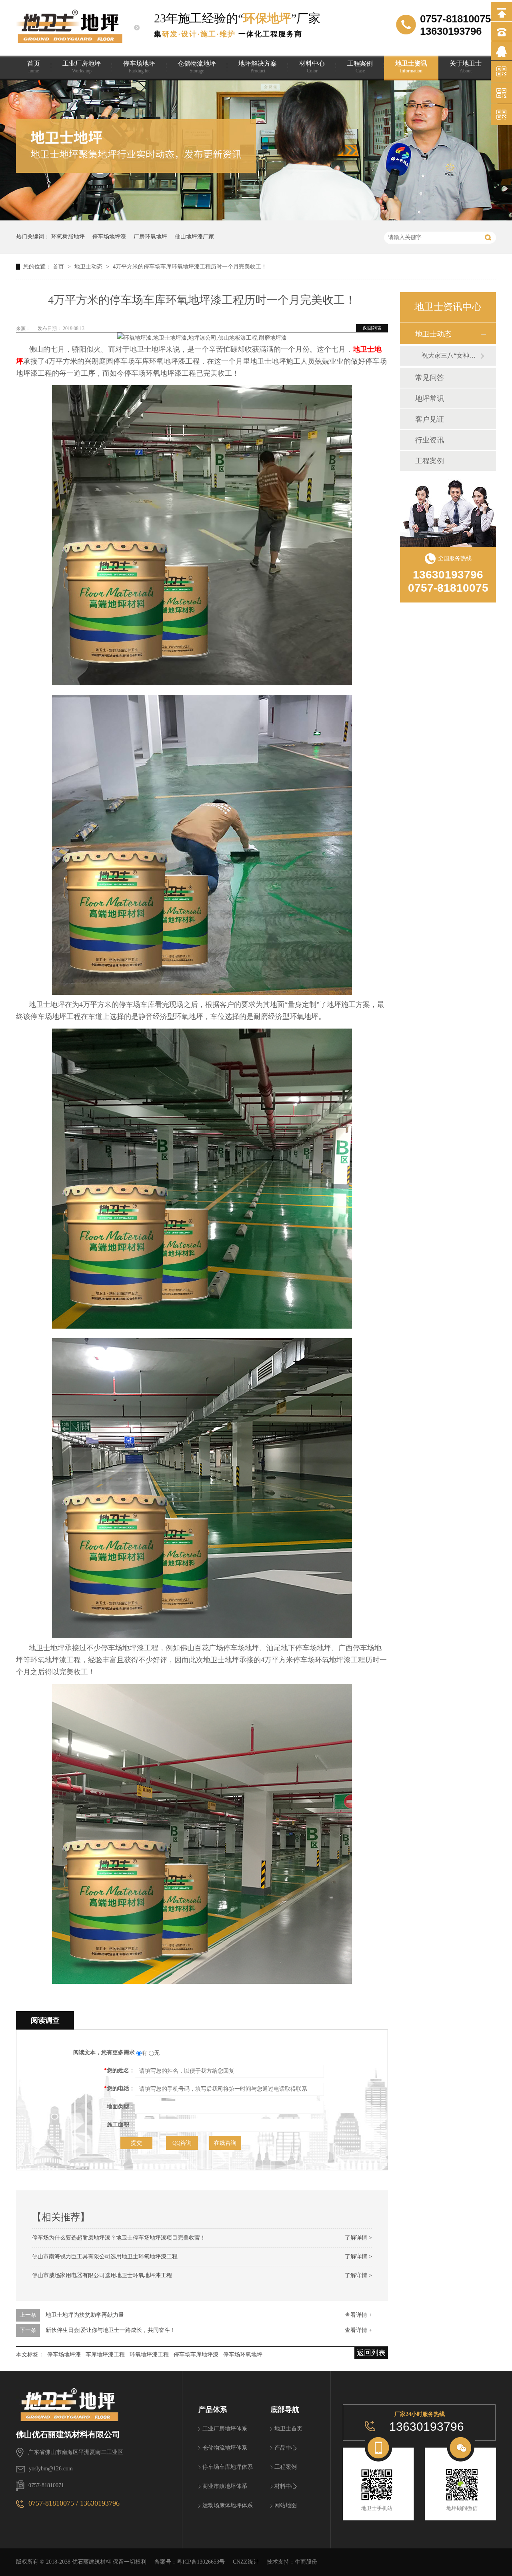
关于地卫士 (466, 67)
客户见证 (430, 419)
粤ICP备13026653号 (201, 2562)
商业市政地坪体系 (225, 2486)
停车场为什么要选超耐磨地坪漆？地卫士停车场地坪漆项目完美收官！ (119, 2238)
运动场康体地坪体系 (228, 2505)
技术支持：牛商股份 (292, 2562)
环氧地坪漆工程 (149, 2355)
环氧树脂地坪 (68, 237)
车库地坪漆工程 (105, 2355)
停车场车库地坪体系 (228, 2467)
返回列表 (372, 328)
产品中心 (286, 2448)
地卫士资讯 (411, 67)
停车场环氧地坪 (243, 2355)
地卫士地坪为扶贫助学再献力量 (85, 2315)
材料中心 (312, 67)
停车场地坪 (139, 67)
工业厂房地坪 (82, 67)
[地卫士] (99, 2400)
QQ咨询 (182, 2143)
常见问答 (430, 378)
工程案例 (360, 67)
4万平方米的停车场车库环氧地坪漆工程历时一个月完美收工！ (190, 267)
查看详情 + (358, 2315)
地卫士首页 (288, 2429)
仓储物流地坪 (197, 67)
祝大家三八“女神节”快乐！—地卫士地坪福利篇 (451, 355)
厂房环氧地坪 (150, 237)
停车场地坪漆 (109, 237)
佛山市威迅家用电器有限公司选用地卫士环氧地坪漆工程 (102, 2275)
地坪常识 (430, 398)
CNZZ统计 (246, 2562)
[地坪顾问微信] (462, 2485)
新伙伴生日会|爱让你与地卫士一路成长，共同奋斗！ (111, 2330)
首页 (34, 67)
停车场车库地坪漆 (196, 2355)
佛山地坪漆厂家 (194, 237)
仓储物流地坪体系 (225, 2448)
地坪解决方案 (258, 67)
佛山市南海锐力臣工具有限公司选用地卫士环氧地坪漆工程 (105, 2257)
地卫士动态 (89, 267)
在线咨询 (225, 2143)
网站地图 (286, 2505)
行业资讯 (430, 440)
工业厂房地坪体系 (225, 2429)
